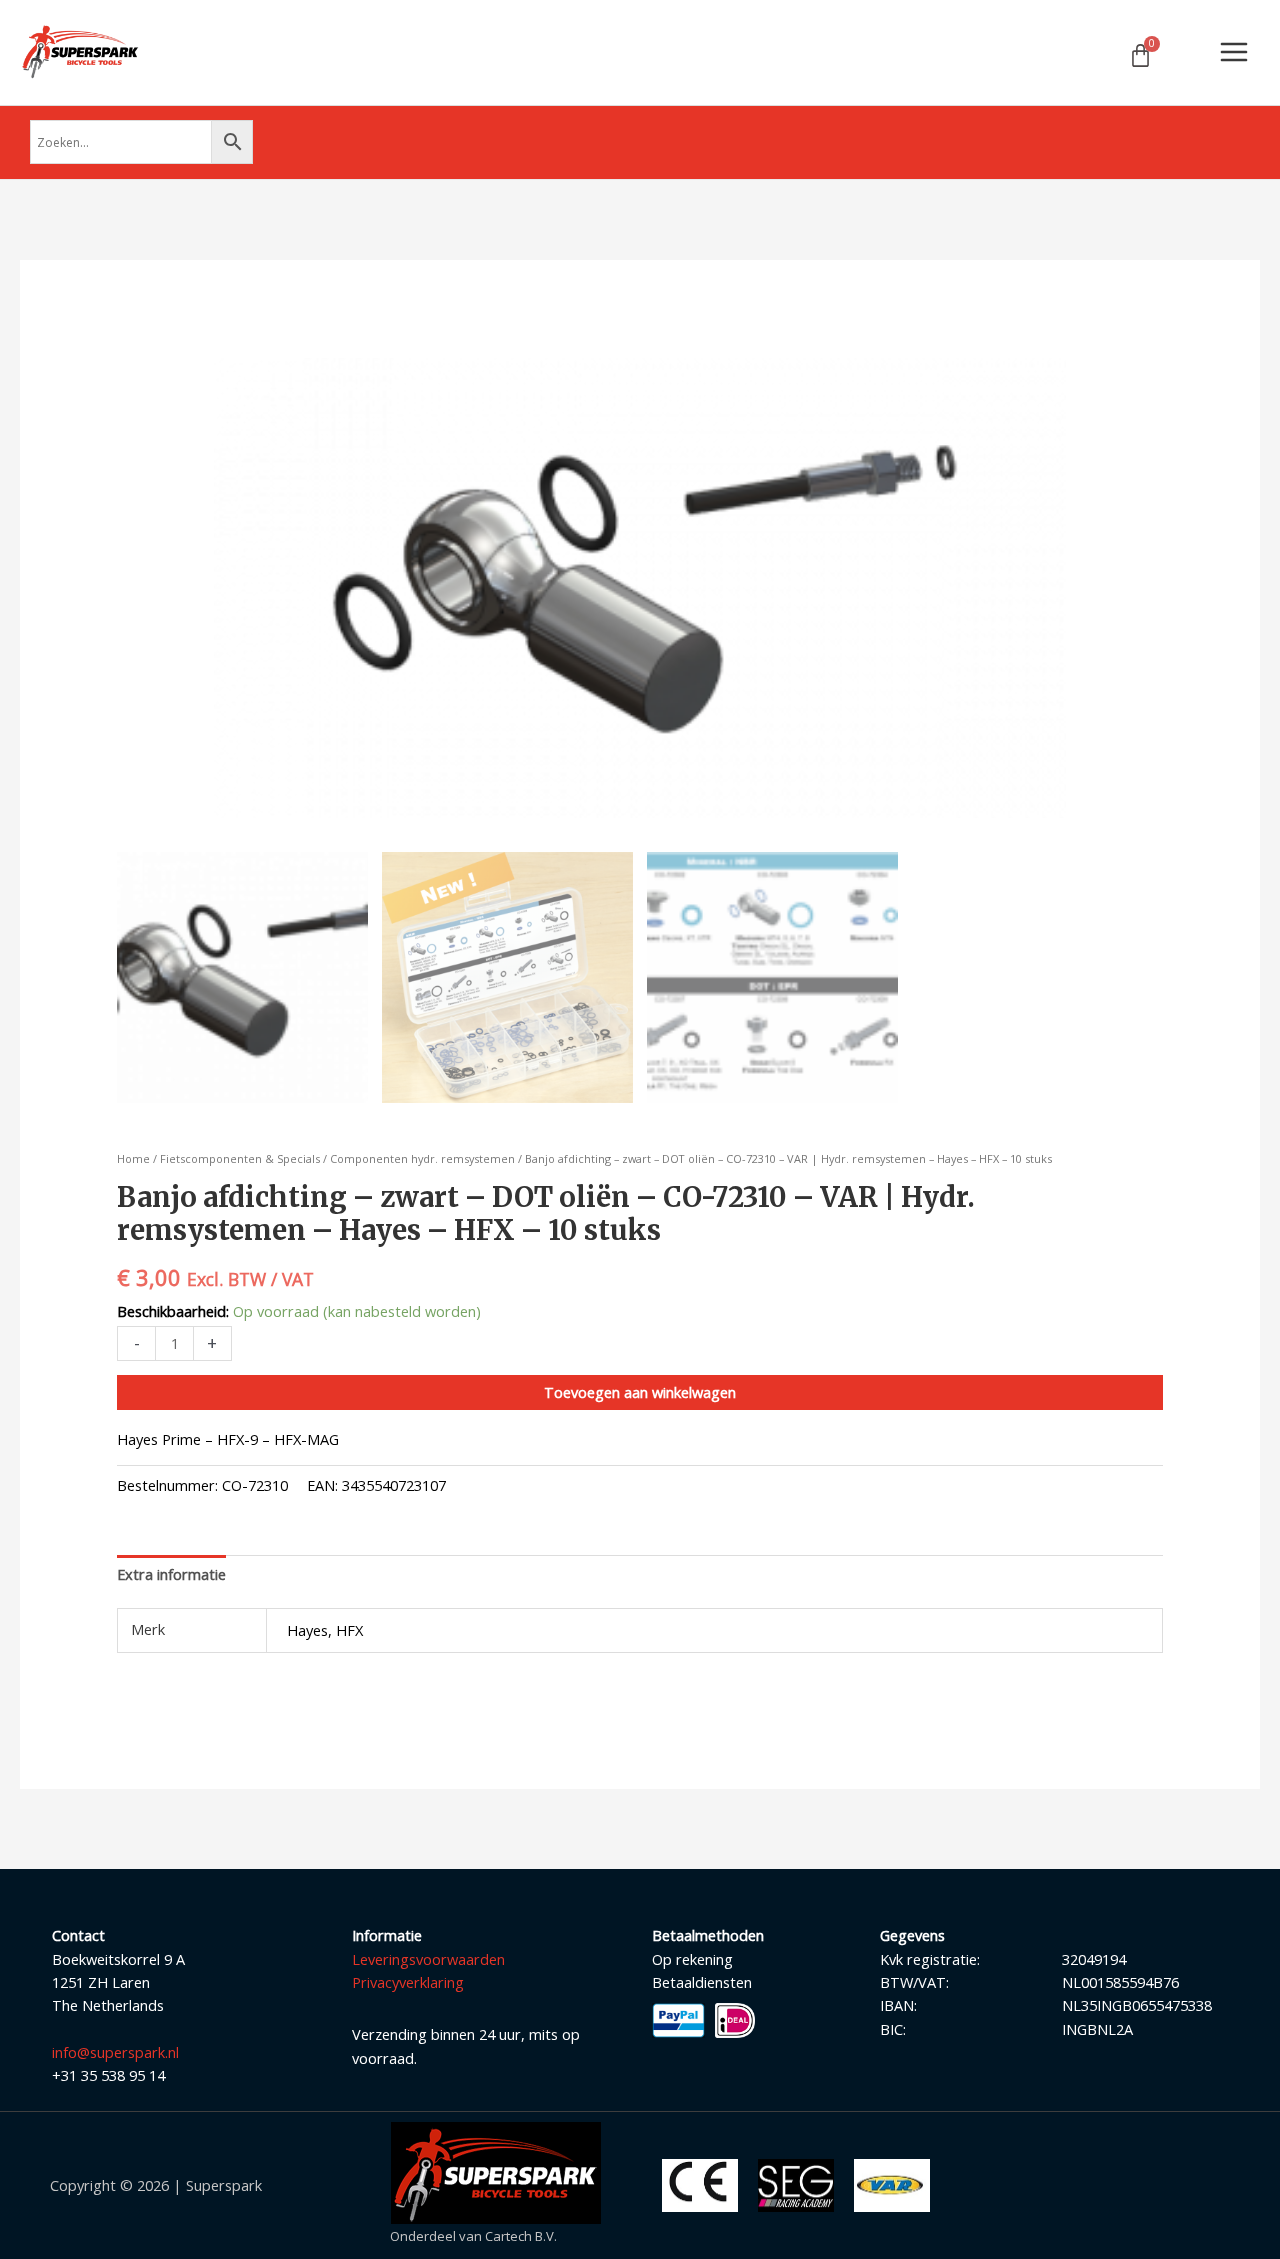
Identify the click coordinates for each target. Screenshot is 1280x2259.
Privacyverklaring (408, 1982)
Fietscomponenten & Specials (240, 1158)
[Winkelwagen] (1140, 55)
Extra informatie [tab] (171, 1574)
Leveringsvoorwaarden (428, 1959)
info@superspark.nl (115, 2052)
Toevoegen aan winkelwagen (640, 1392)
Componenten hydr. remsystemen (422, 1158)
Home (133, 1158)
